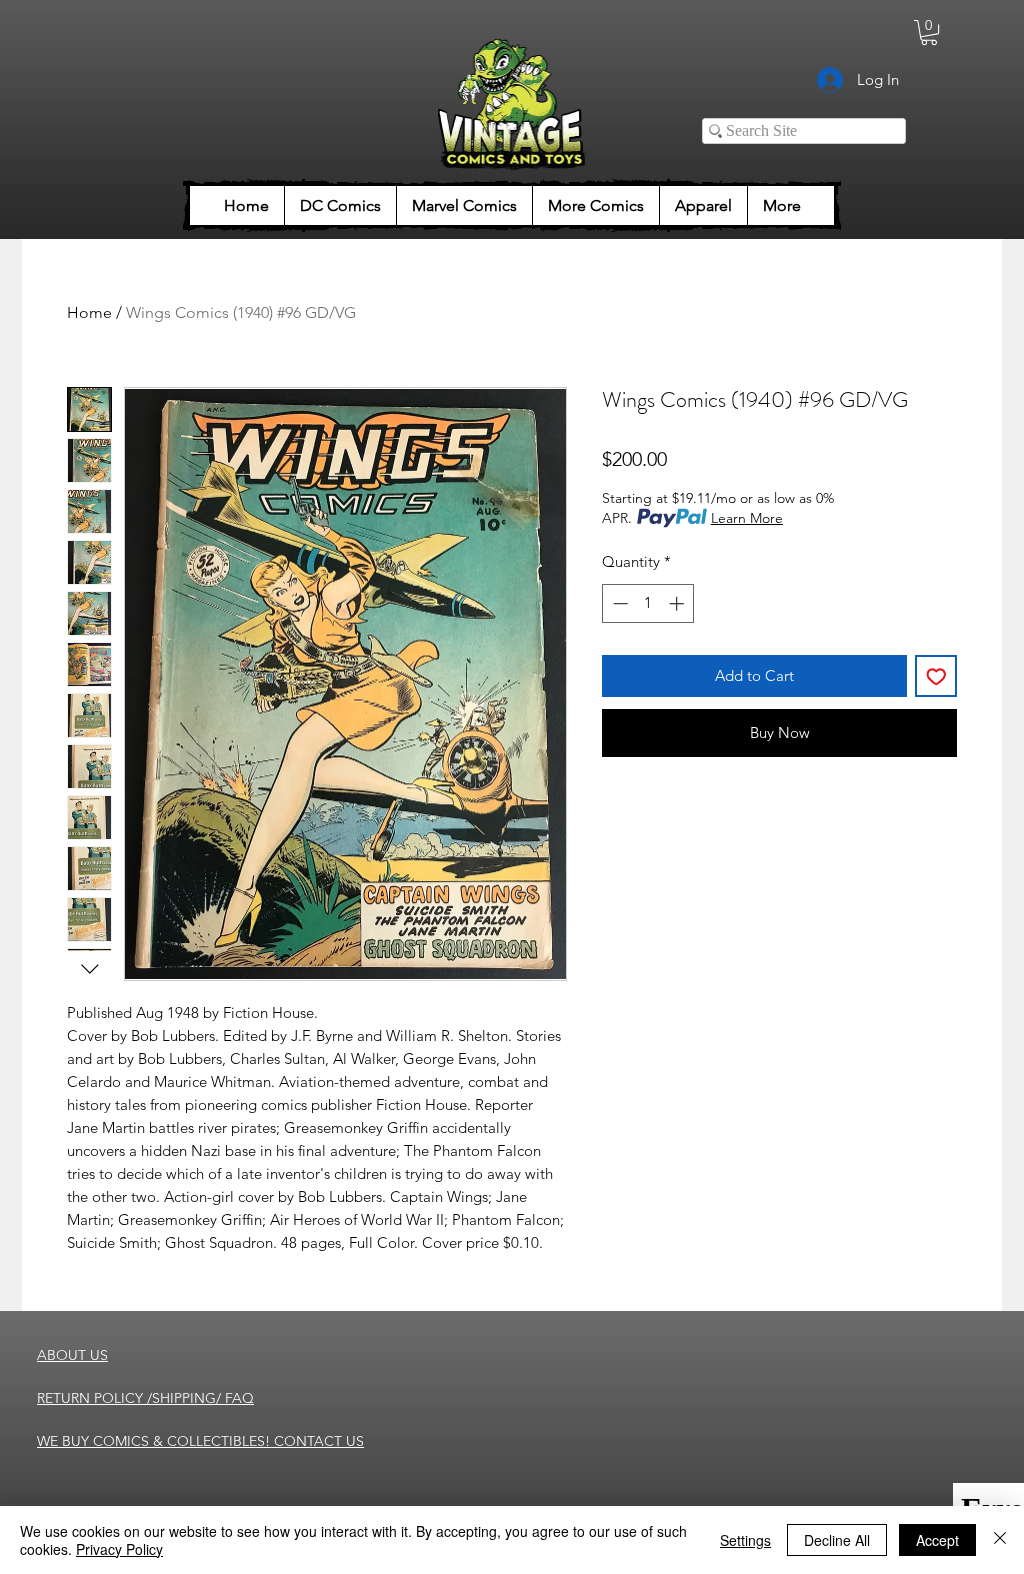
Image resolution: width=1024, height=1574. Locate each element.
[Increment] (678, 603)
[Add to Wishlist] (936, 676)
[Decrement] (618, 603)
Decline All (837, 1540)
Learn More (747, 518)
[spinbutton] (648, 603)
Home (89, 312)
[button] (929, 32)
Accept (937, 1540)
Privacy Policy (119, 1549)
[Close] (1000, 1540)
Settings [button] (745, 1540)
